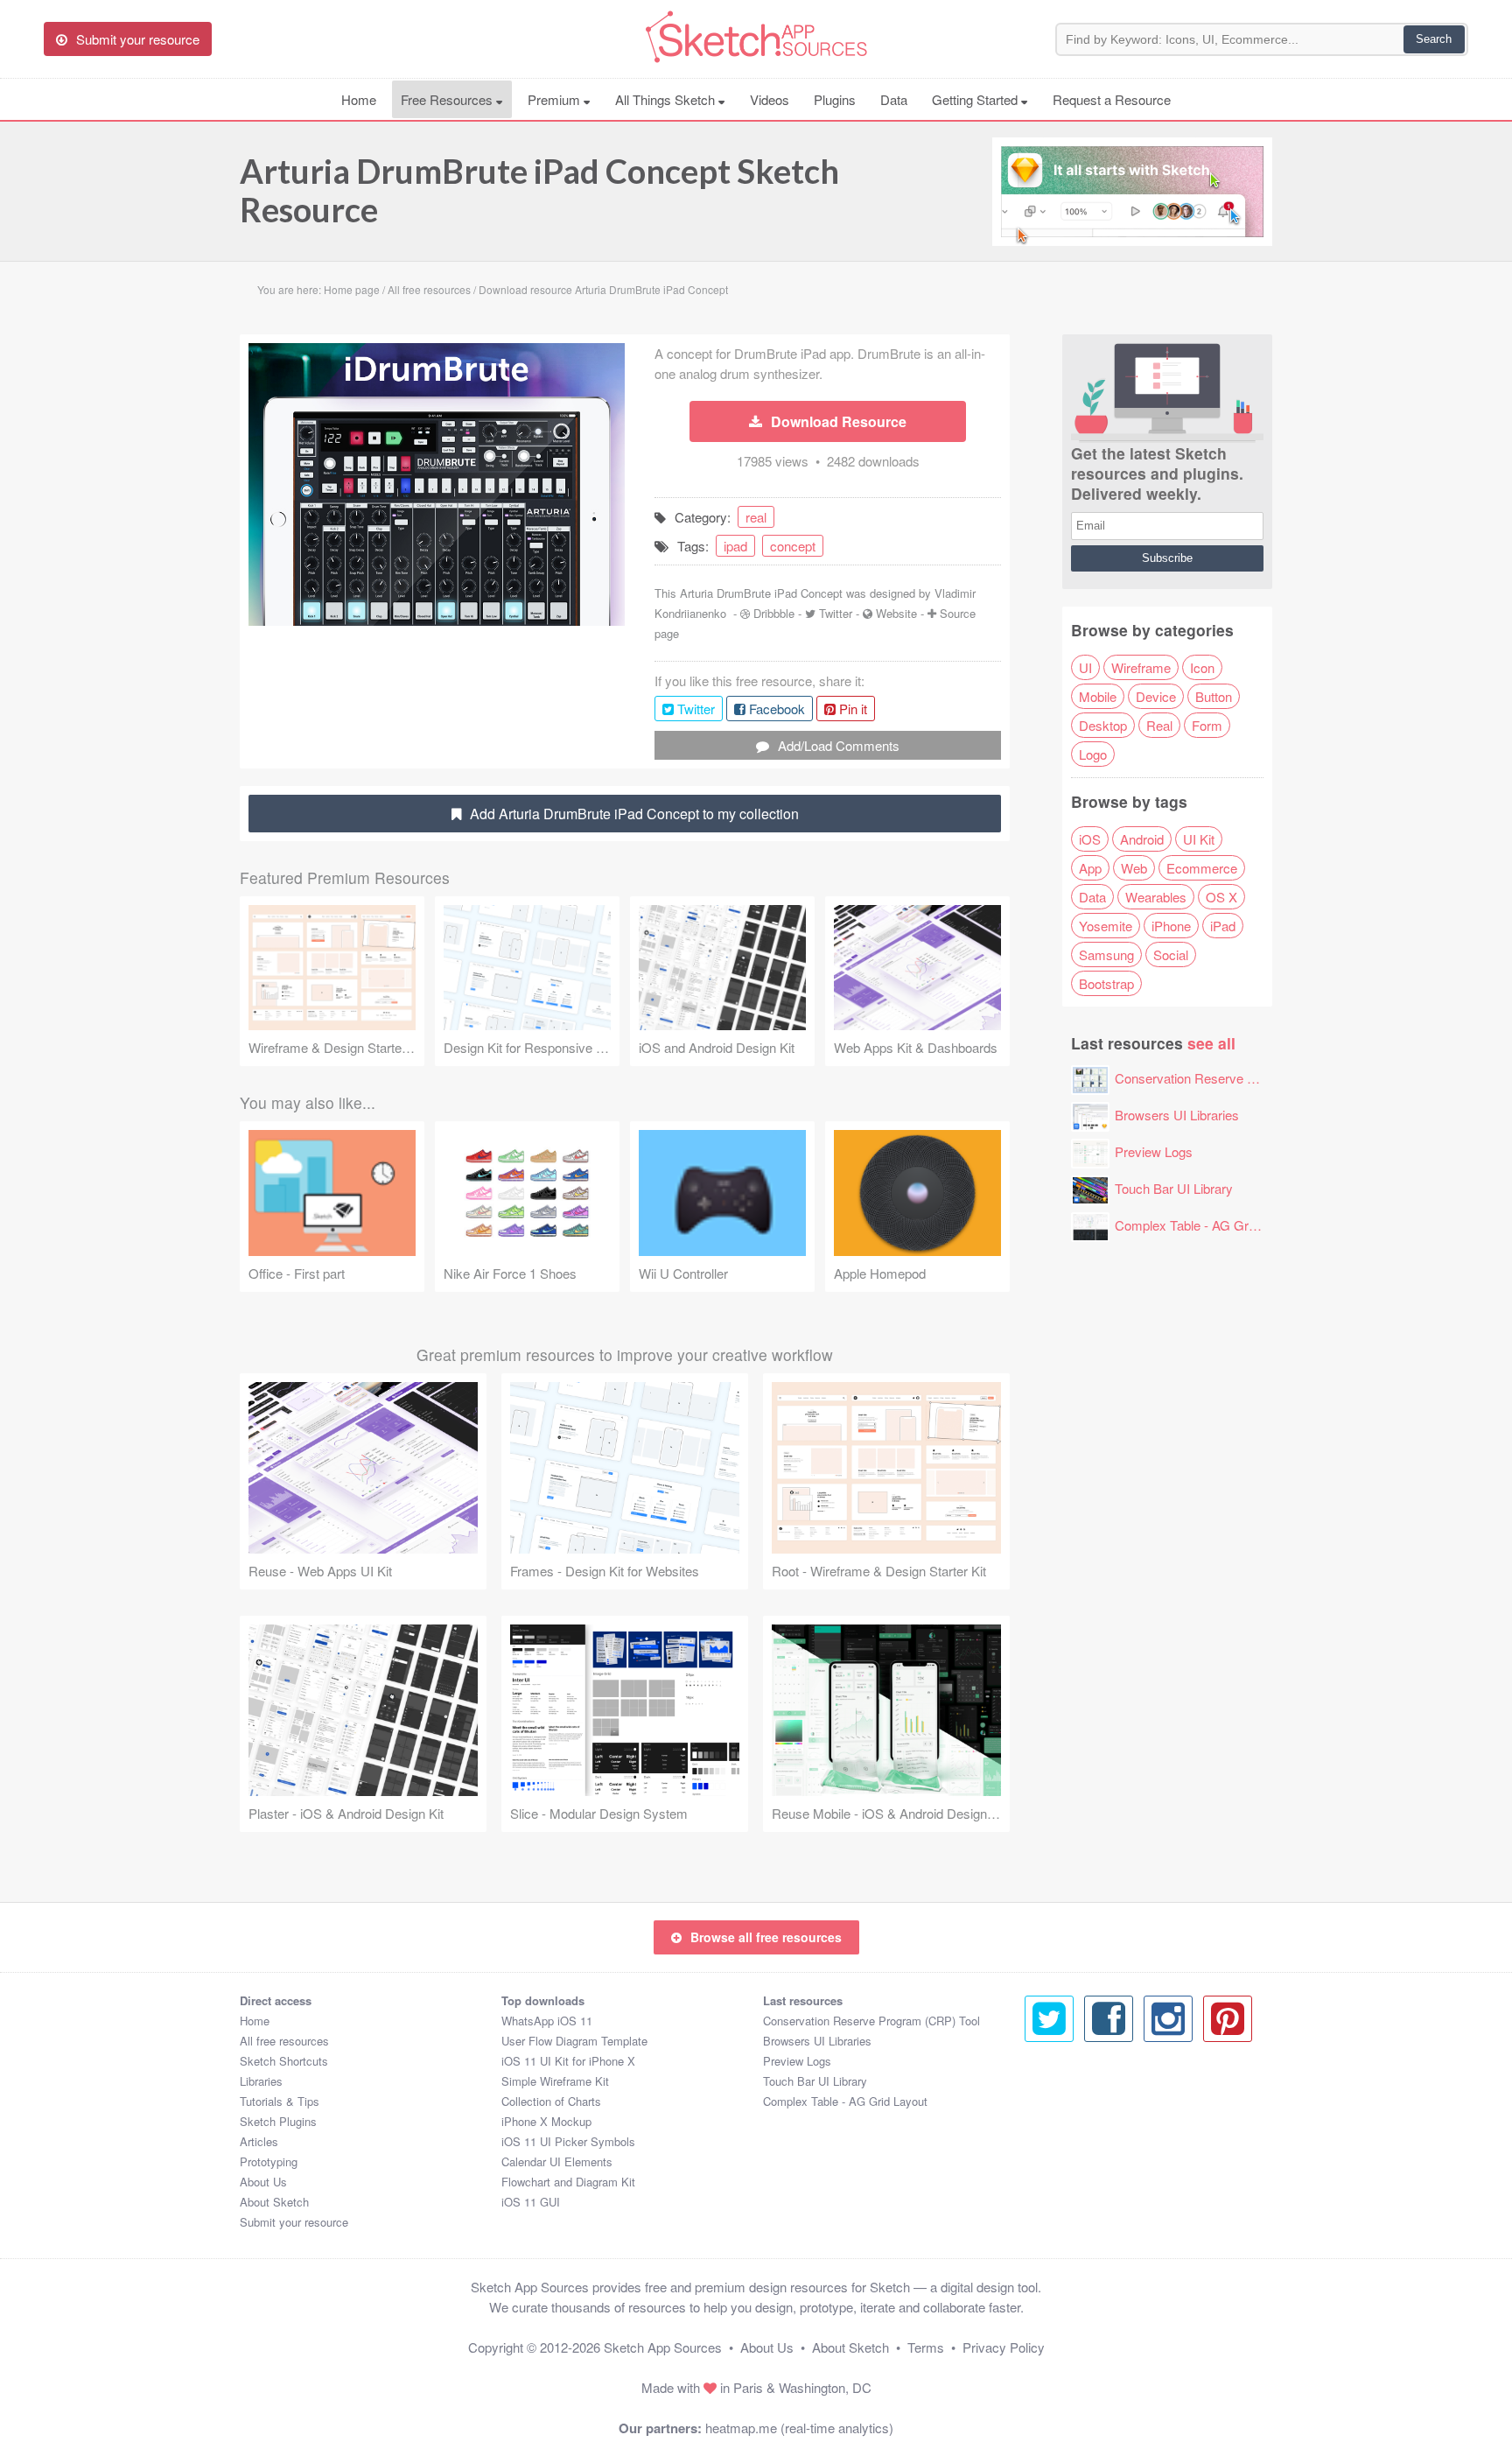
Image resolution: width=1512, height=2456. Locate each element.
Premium (556, 99)
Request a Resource (1112, 99)
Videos (770, 99)
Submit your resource (294, 2222)
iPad (1223, 926)
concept (793, 546)
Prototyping (269, 2161)
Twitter (836, 613)
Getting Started (976, 99)
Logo (1093, 754)
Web (1134, 868)
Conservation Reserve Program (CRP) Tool (1239, 1078)
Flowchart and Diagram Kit (568, 2182)
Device (1156, 696)
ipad (735, 546)
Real (1159, 725)
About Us (263, 2182)
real (756, 517)
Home (359, 99)
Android (1142, 839)
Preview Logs (1154, 1151)
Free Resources (448, 99)
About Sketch (274, 2202)
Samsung (1106, 954)
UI (1085, 667)
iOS (1090, 839)
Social (1171, 954)
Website (896, 613)
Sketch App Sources (663, 2347)
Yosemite (1106, 926)
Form (1207, 725)
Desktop (1103, 725)
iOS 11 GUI (531, 2202)
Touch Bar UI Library (1174, 1188)
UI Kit (1199, 839)
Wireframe (1141, 667)
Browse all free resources (766, 1937)
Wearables (1156, 897)
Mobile (1098, 696)
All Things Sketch (667, 99)
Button (1214, 696)
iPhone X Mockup (546, 2121)
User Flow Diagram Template (574, 2041)
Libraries (261, 2081)
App (1090, 868)
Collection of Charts (551, 2101)
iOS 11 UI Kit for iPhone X (568, 2061)
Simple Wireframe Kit (555, 2081)
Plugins (835, 99)
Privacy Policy (1004, 2347)
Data (894, 99)
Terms (926, 2347)
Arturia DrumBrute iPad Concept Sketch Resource (539, 190)
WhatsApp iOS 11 (547, 2021)
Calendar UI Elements (557, 2161)
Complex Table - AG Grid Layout (1207, 1225)
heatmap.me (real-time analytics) (799, 2428)
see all (1211, 1043)
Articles (259, 2141)
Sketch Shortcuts (284, 2061)
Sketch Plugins (278, 2121)
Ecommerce (1202, 868)
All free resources (284, 2041)
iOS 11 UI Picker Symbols (568, 2141)
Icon (1202, 667)
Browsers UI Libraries (1177, 1115)
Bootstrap (1106, 983)
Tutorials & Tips (280, 2101)
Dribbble (774, 613)
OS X (1221, 897)
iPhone (1171, 926)
